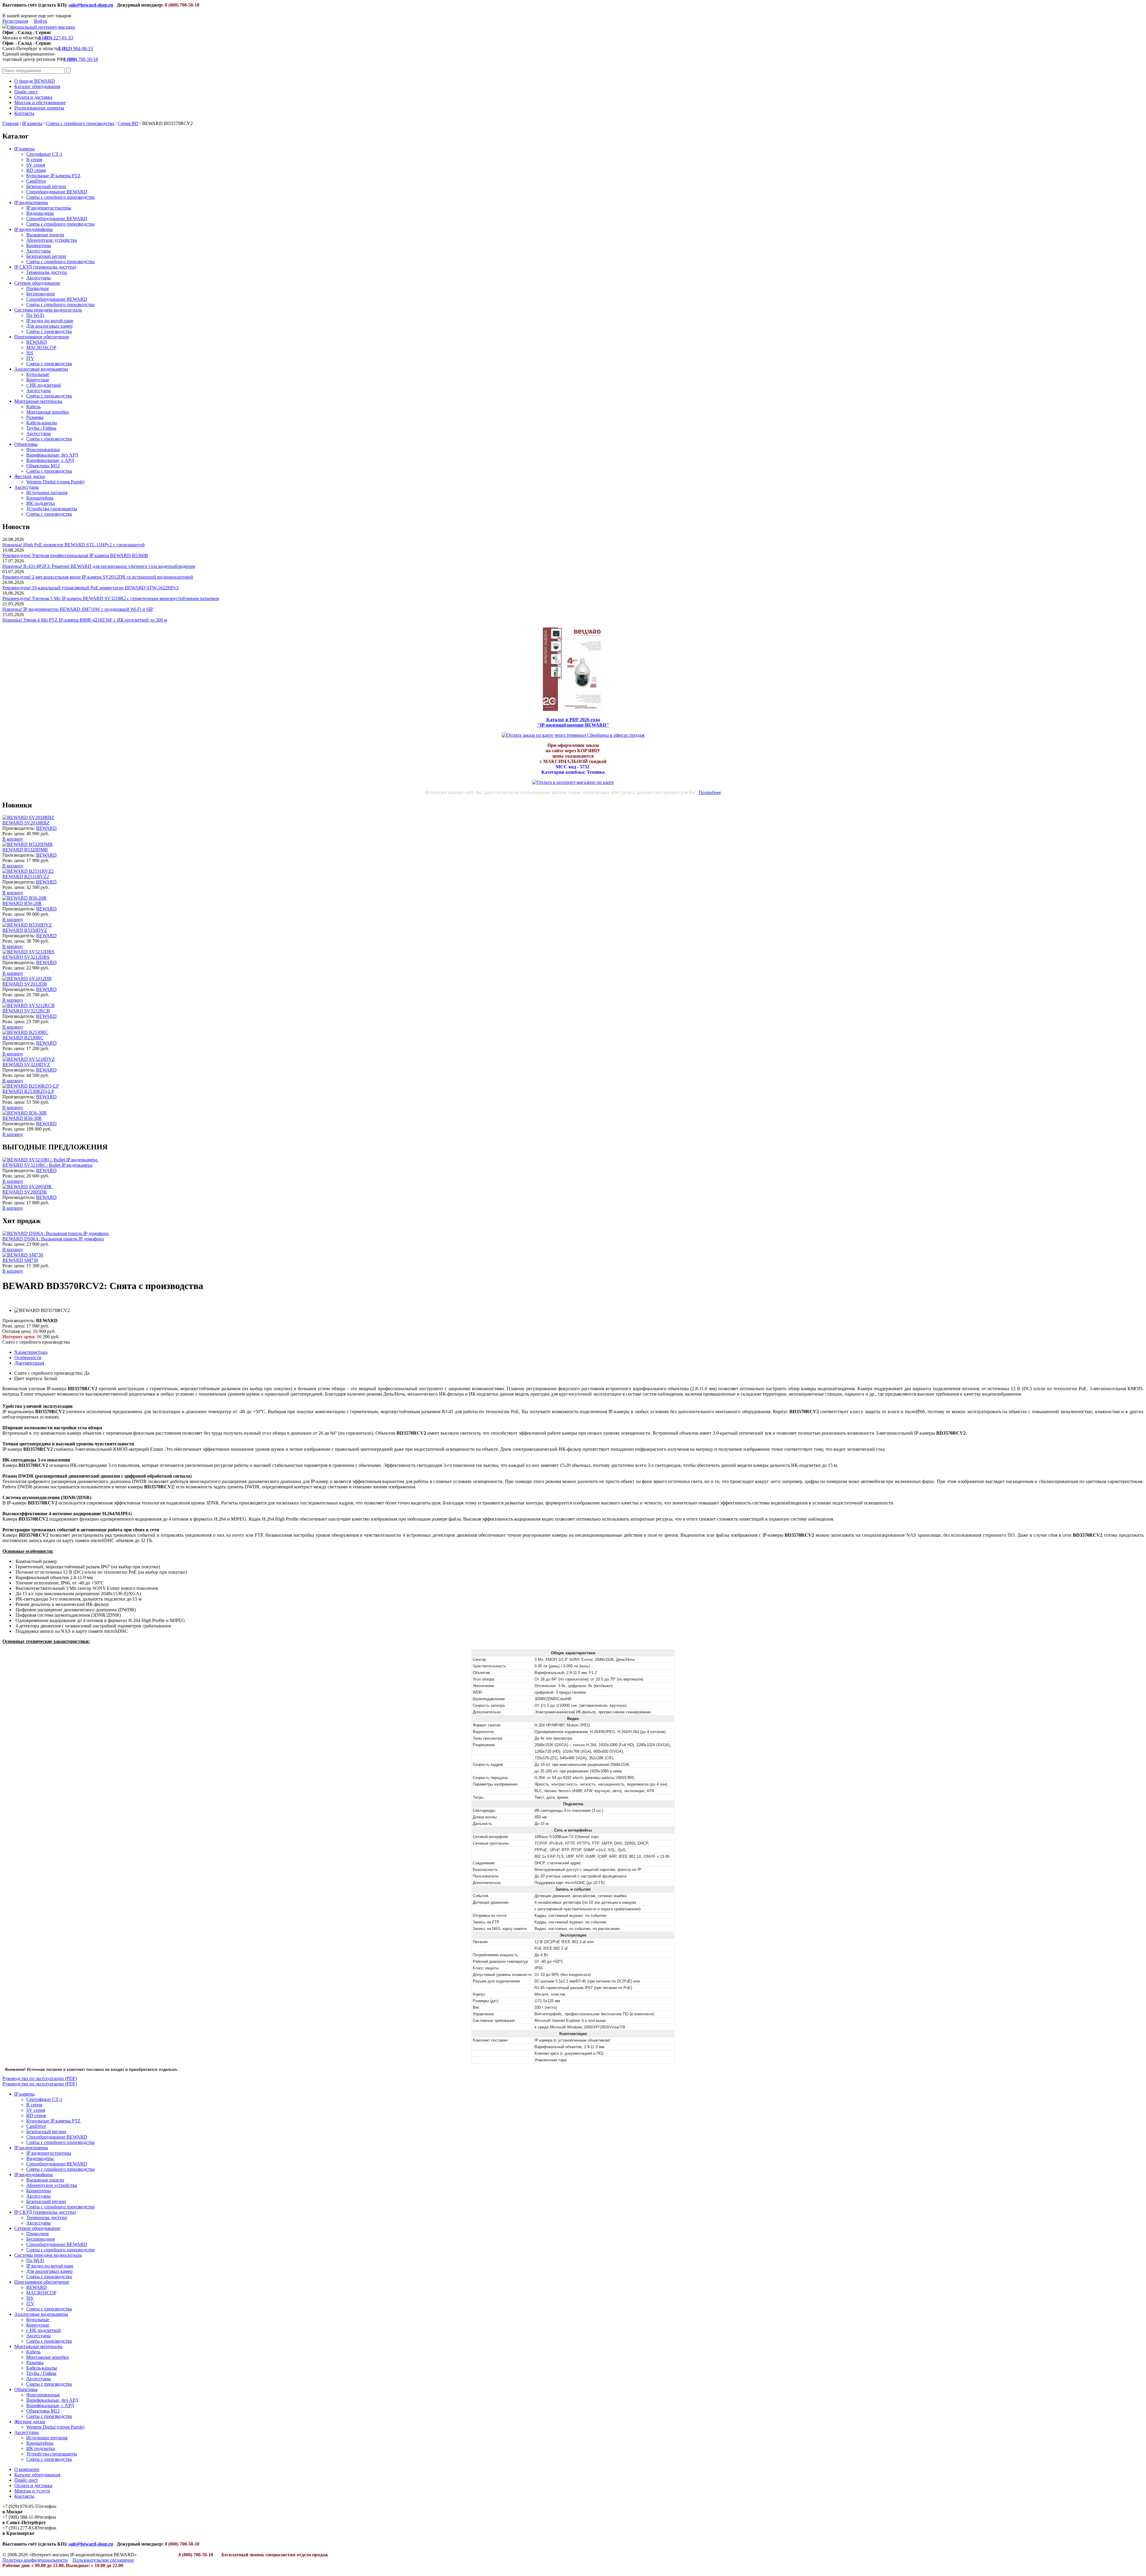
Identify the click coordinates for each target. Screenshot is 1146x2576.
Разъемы (35, 417)
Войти (41, 21)
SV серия (36, 165)
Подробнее (710, 792)
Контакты (24, 113)
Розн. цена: (14, 834)
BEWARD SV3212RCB (26, 1011)
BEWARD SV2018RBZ (26, 823)
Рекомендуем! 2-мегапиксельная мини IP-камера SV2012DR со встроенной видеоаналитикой (98, 577)
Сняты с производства (49, 331)
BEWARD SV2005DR (25, 1192)
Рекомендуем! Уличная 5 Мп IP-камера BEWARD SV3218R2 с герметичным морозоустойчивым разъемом (111, 598)
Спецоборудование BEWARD (57, 192)
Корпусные (38, 380)
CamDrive (36, 181)
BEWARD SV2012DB (25, 984)
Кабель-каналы (42, 423)
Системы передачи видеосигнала (48, 310)
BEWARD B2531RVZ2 (26, 877)
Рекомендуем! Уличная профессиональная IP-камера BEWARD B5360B (75, 555)
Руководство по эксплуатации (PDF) (40, 2078)
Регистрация (15, 21)
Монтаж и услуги (32, 2491)
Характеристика (31, 1352)
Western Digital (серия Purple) (55, 482)
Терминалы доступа (47, 272)
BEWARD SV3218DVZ (26, 1065)
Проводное (38, 288)
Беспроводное (41, 294)
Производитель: (19, 828)
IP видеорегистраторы (49, 208)
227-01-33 (56, 38)
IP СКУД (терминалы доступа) (45, 267)
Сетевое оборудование (37, 283)
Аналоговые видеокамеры (41, 369)
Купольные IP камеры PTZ (53, 176)
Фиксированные (43, 450)
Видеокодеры (40, 213)
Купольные (38, 374)
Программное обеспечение (42, 337)
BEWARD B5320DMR (25, 850)
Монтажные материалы (38, 401)
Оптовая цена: (17, 1331)
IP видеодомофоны (34, 229)
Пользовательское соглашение (103, 2560)
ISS (30, 353)
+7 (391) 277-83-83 (21, 2528)
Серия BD (128, 123)
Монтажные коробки (48, 412)
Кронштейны (40, 498)
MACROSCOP (41, 347)
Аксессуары (38, 251)
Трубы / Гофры (41, 428)
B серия (34, 159)
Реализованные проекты (39, 108)
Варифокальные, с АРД (50, 460)
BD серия (36, 170)
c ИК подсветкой (44, 385)
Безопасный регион (46, 186)
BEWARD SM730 (20, 1260)
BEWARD (37, 342)
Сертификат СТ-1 (44, 154)
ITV (30, 358)
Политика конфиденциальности (35, 2560)
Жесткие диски (30, 476)
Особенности (28, 1358)
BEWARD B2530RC (23, 1038)
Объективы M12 (43, 466)
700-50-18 (81, 59)
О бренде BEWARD (35, 81)
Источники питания (47, 492)
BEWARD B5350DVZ (25, 930)
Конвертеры (39, 245)
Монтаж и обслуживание (40, 102)
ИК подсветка (41, 503)
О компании (27, 2469)
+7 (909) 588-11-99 (21, 2517)
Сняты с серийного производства (80, 123)
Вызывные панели (45, 235)
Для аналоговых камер (49, 326)
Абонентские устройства (52, 240)
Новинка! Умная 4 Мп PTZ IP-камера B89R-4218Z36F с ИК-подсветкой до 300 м (85, 620)
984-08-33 (76, 48)
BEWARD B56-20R (22, 903)
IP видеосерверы (31, 202)
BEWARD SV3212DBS (26, 957)
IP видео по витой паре (50, 321)
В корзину (13, 839)
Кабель (33, 407)
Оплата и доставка (33, 97)
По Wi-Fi (35, 315)
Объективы (26, 444)
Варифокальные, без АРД (52, 455)
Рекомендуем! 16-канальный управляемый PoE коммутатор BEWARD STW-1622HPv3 (90, 588)
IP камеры (32, 123)
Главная (10, 123)
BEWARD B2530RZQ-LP (28, 1091)
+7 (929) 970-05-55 (21, 2506)
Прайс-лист (26, 92)
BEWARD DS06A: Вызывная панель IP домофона (53, 1239)
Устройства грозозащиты (52, 509)
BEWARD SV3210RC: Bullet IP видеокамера (47, 1165)
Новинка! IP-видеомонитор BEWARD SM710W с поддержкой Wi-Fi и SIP (78, 609)
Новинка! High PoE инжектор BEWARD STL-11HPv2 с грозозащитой (74, 545)
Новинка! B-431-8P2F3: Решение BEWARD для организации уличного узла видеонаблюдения (99, 566)
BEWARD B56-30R (22, 1118)
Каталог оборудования (37, 86)
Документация (29, 1363)
